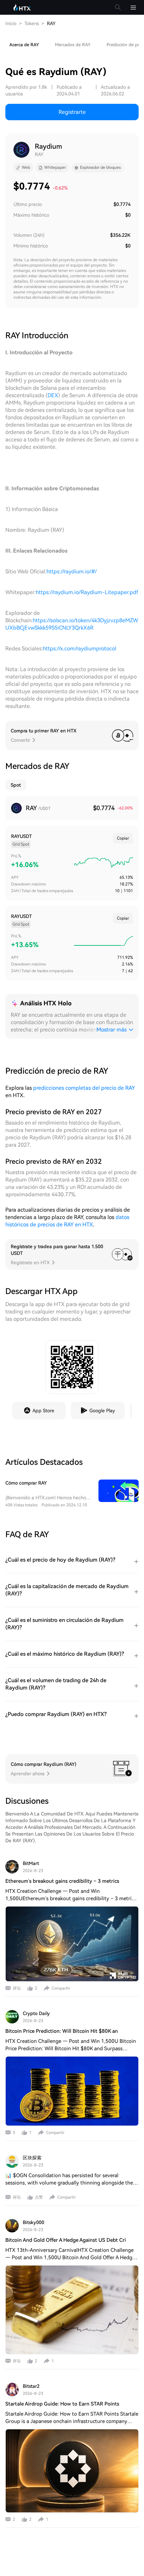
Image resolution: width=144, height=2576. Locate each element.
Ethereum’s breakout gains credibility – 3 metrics (62, 1881)
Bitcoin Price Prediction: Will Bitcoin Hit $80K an (62, 2031)
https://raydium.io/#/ (72, 571)
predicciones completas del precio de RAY (84, 1088)
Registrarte (72, 112)
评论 (17, 1988)
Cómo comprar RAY (26, 1483)
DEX (53, 395)
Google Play (102, 1411)
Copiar (123, 838)
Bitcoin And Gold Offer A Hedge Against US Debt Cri (66, 2240)
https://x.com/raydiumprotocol (80, 649)
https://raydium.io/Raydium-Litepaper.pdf (87, 592)
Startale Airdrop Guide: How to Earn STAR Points (62, 2404)
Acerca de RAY (24, 45)
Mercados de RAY (73, 45)
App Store (43, 1411)
